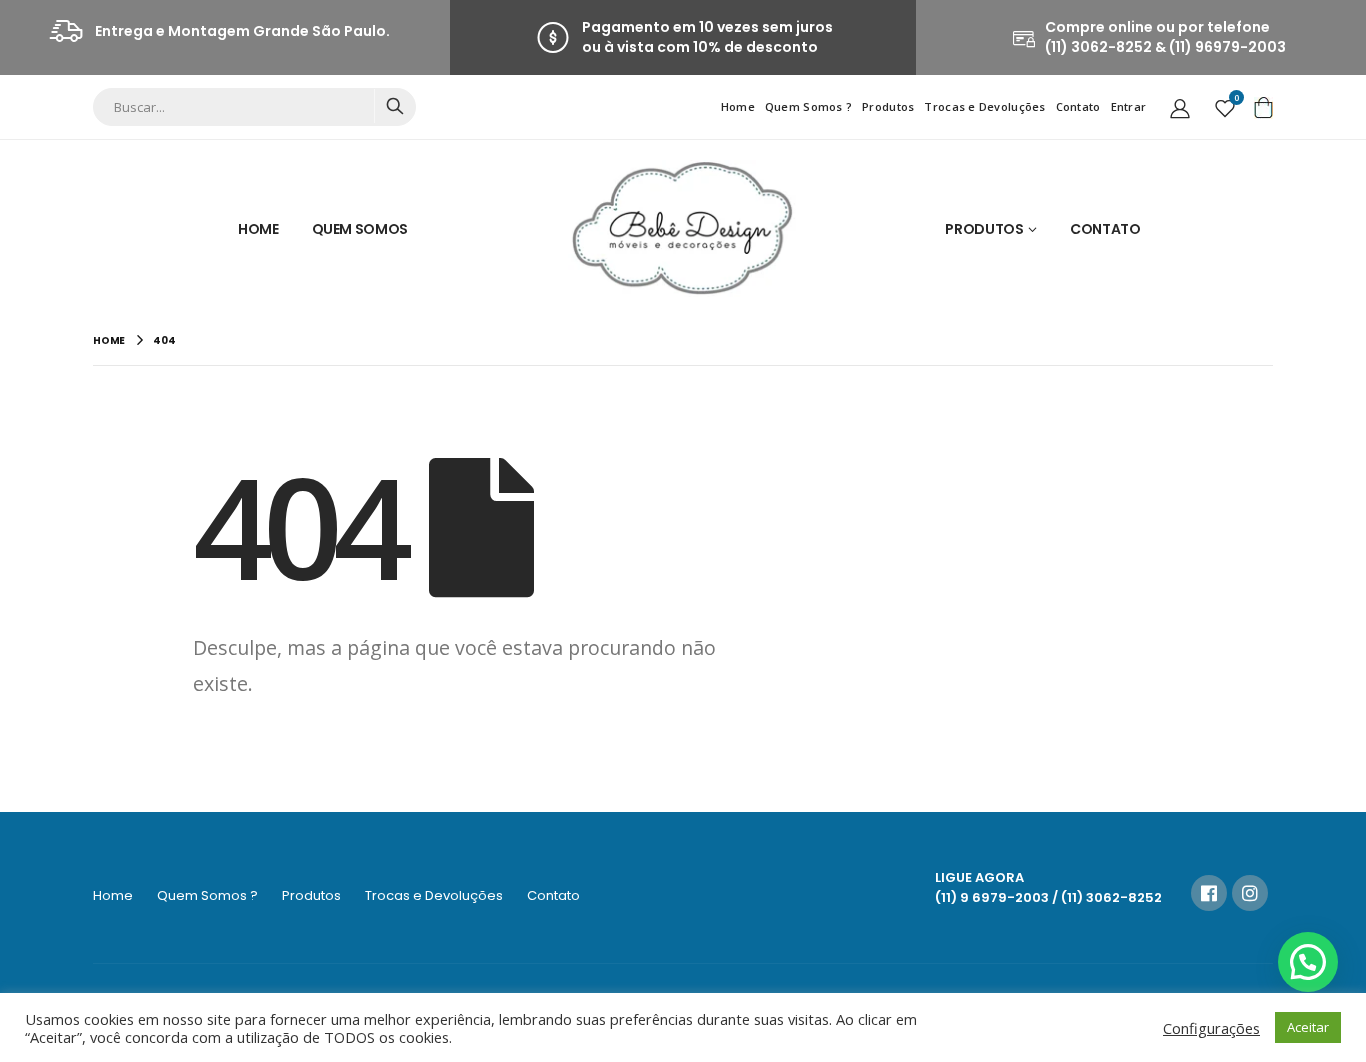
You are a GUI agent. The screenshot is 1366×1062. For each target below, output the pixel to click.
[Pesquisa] (394, 106)
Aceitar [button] (1308, 1027)
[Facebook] (1209, 893)
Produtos (888, 106)
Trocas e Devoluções (984, 106)
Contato (1078, 106)
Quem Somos (360, 229)
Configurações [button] (1211, 1028)
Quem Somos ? (808, 106)
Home (738, 106)
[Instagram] (1250, 893)
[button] (1308, 962)
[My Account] (1180, 107)
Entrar (1129, 106)
